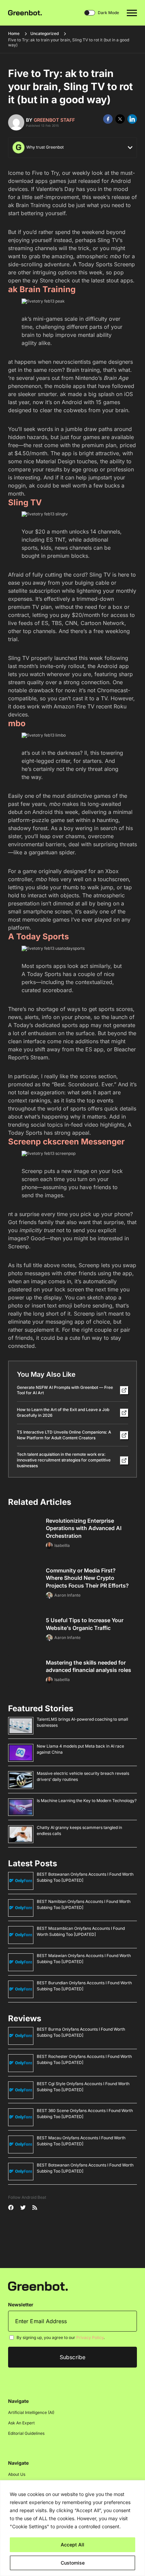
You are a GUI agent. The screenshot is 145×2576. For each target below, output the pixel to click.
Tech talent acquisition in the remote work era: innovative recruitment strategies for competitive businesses (64, 1460)
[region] (72, 2528)
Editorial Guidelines (26, 2434)
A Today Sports (38, 936)
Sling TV (25, 502)
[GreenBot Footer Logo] (38, 2286)
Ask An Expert (21, 2423)
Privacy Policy (90, 2338)
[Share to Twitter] (120, 119)
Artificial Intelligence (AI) (31, 2413)
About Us (17, 2475)
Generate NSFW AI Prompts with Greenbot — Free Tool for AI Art (65, 1390)
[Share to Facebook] (108, 119)
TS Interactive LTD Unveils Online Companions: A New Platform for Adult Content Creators (64, 1435)
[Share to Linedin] (132, 119)
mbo (17, 723)
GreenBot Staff (54, 120)
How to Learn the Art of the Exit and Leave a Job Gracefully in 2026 (63, 1412)
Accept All (72, 2545)
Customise (73, 2563)
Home (14, 33)
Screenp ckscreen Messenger (66, 1142)
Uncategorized (45, 33)
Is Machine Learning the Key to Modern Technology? (87, 1801)
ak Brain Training (42, 289)
